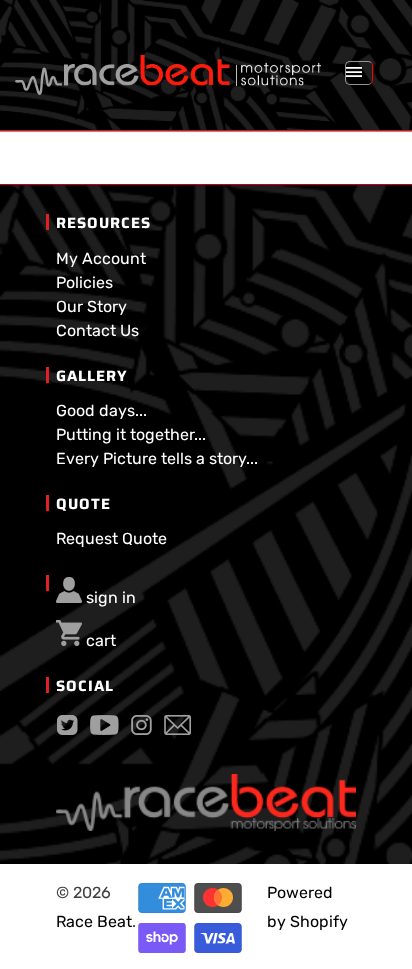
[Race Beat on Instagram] (141, 729)
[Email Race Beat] (177, 729)
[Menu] (359, 73)
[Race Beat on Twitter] (67, 729)
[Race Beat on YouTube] (104, 729)
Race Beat (94, 921)
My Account (101, 258)
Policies (84, 282)
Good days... (101, 410)
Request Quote (111, 538)
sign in (111, 597)
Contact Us (97, 330)
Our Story (91, 306)
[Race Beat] (168, 67)
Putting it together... (131, 434)
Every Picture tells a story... (157, 458)
